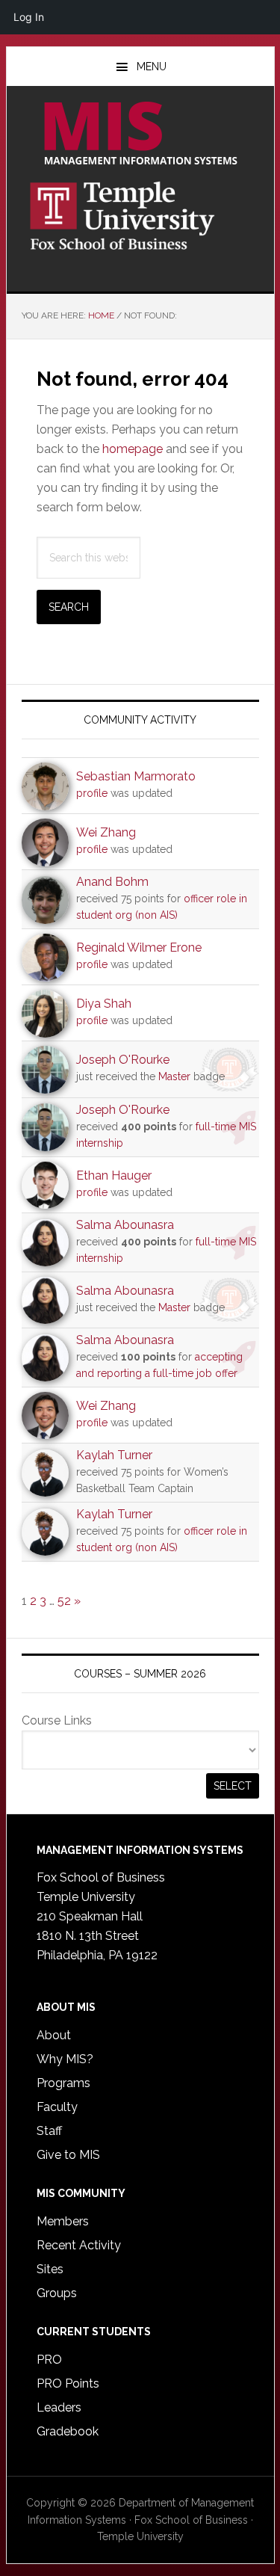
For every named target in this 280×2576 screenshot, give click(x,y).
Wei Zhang (106, 832)
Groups (57, 2293)
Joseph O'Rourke (123, 1060)
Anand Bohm (112, 882)
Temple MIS (140, 135)
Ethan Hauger (114, 1175)
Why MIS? (65, 2059)
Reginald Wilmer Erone (139, 947)
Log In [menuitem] (29, 17)
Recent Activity (79, 2245)
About (54, 2035)
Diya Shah (104, 1004)
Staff (49, 2131)
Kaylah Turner (114, 1455)
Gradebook (68, 2431)
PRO (49, 2360)
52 (64, 1601)
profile (92, 793)
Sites (50, 2269)
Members (63, 2221)
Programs (63, 2083)
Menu (152, 67)
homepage (133, 449)
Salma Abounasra (125, 1225)
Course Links (57, 1720)
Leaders (59, 2407)
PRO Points (68, 2384)
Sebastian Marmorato (136, 776)
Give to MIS (68, 2155)
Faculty (57, 2107)
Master (174, 1076)
